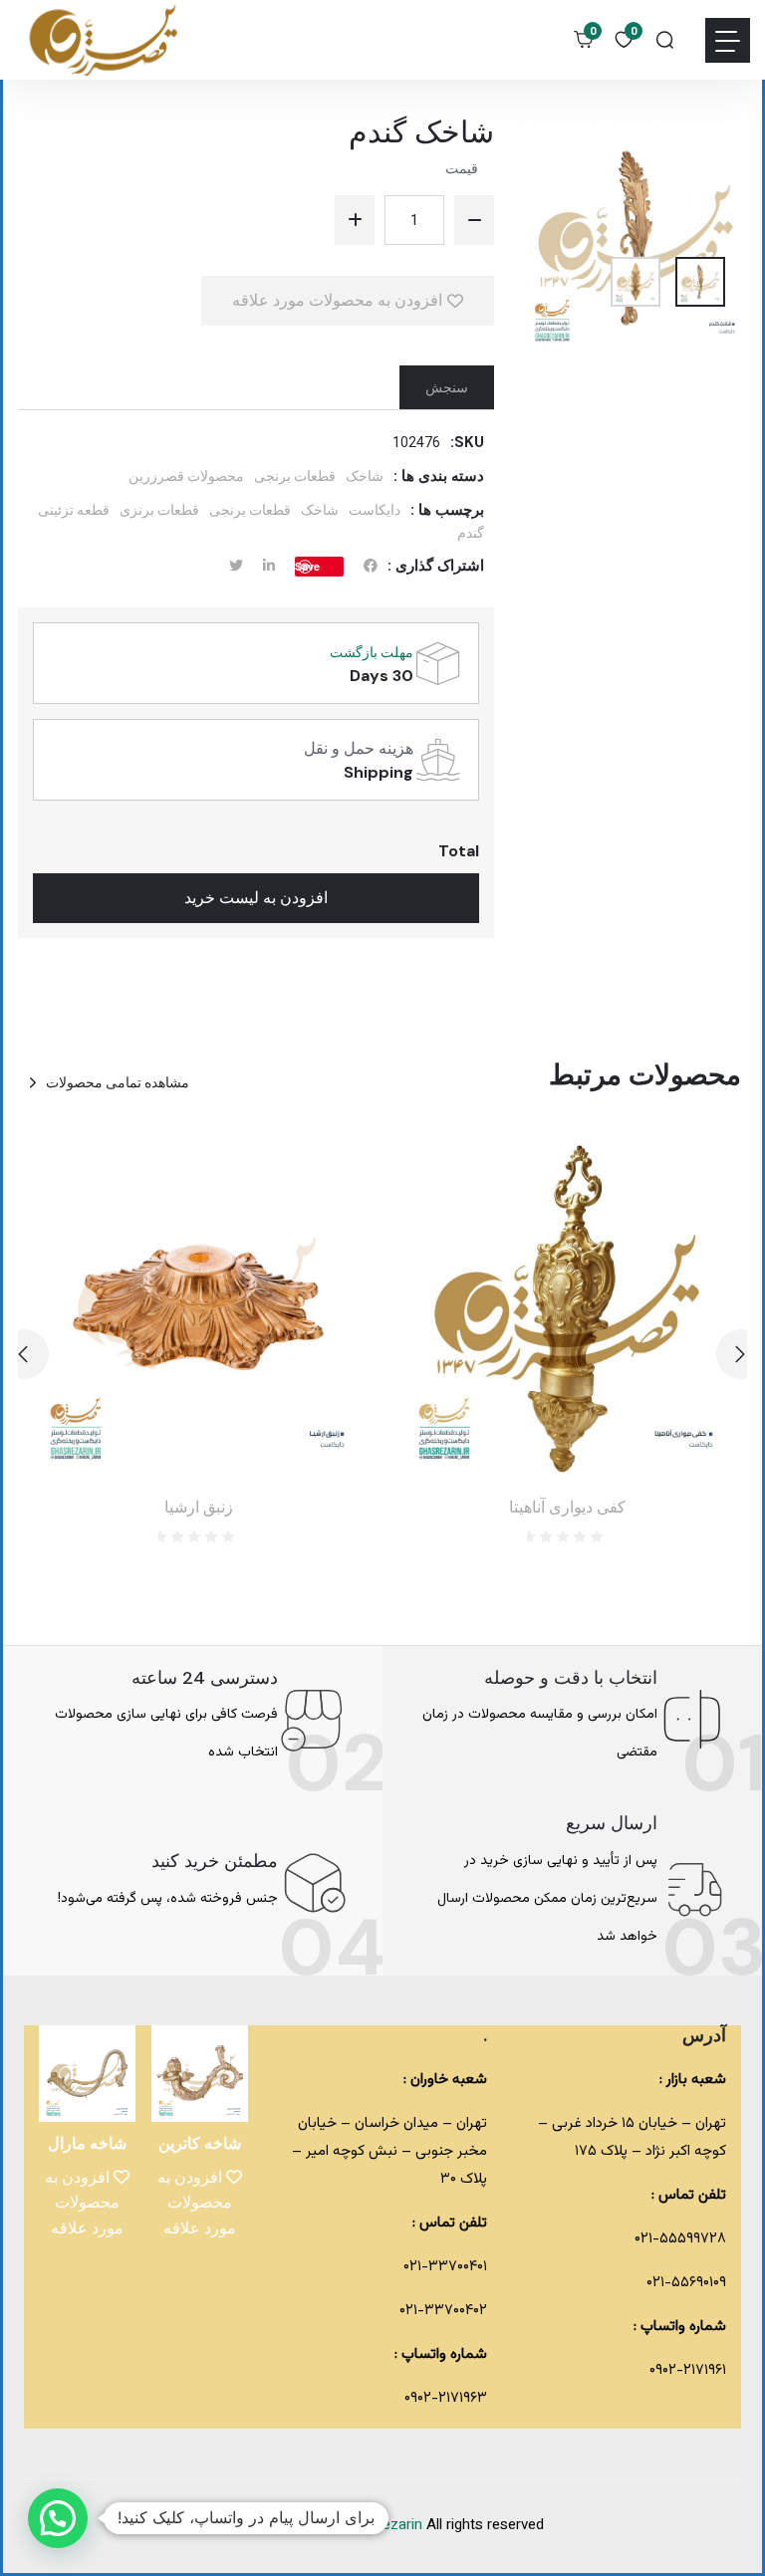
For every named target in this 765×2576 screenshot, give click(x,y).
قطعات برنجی (295, 476)
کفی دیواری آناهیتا (567, 1507)
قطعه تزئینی (74, 510)
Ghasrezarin (385, 2526)
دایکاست (375, 510)
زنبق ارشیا (199, 1507)
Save (307, 566)
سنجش (447, 387)
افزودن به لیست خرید (256, 898)
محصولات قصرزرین (186, 476)
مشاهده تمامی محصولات (118, 1082)
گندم (471, 533)
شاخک (365, 476)
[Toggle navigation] (728, 40)
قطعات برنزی (159, 510)
